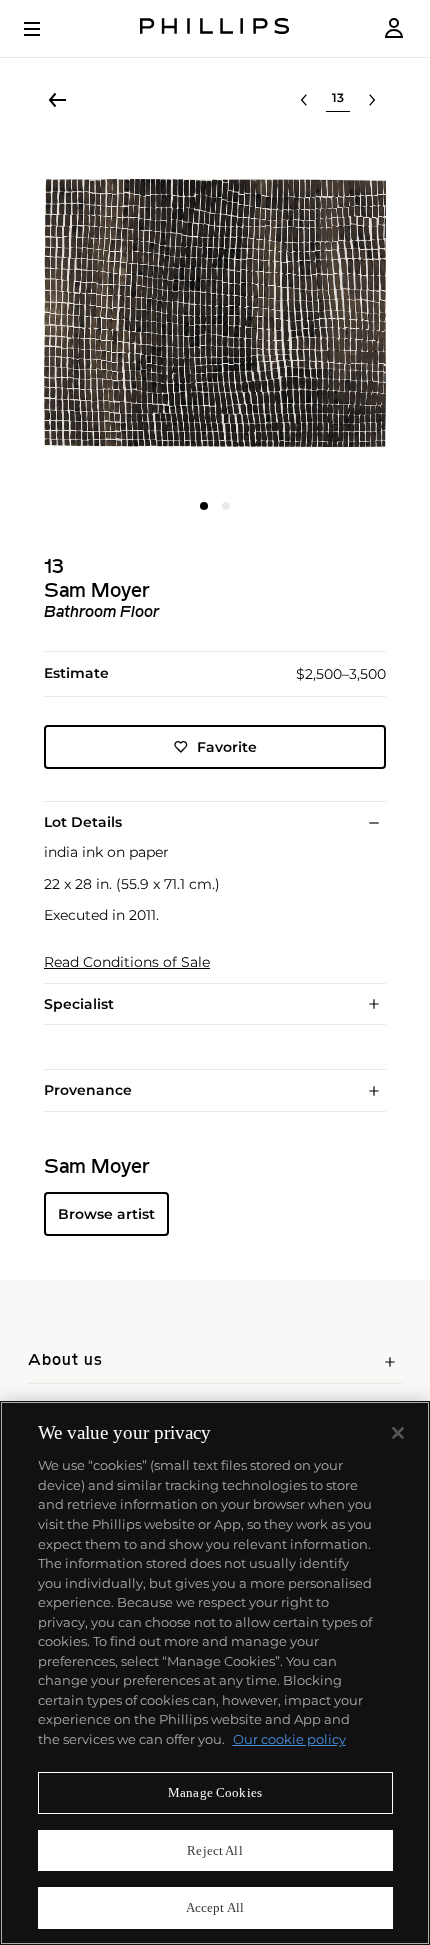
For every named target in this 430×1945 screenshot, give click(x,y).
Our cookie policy (289, 1739)
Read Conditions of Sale (127, 962)
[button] (215, 313)
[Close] (398, 1433)
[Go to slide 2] (226, 506)
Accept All (215, 1907)
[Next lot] (372, 100)
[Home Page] (215, 28)
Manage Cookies (215, 1792)
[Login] (394, 28)
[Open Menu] (46, 29)
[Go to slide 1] (204, 506)
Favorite (227, 747)
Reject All (214, 1850)
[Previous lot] (304, 100)
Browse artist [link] (106, 1214)
